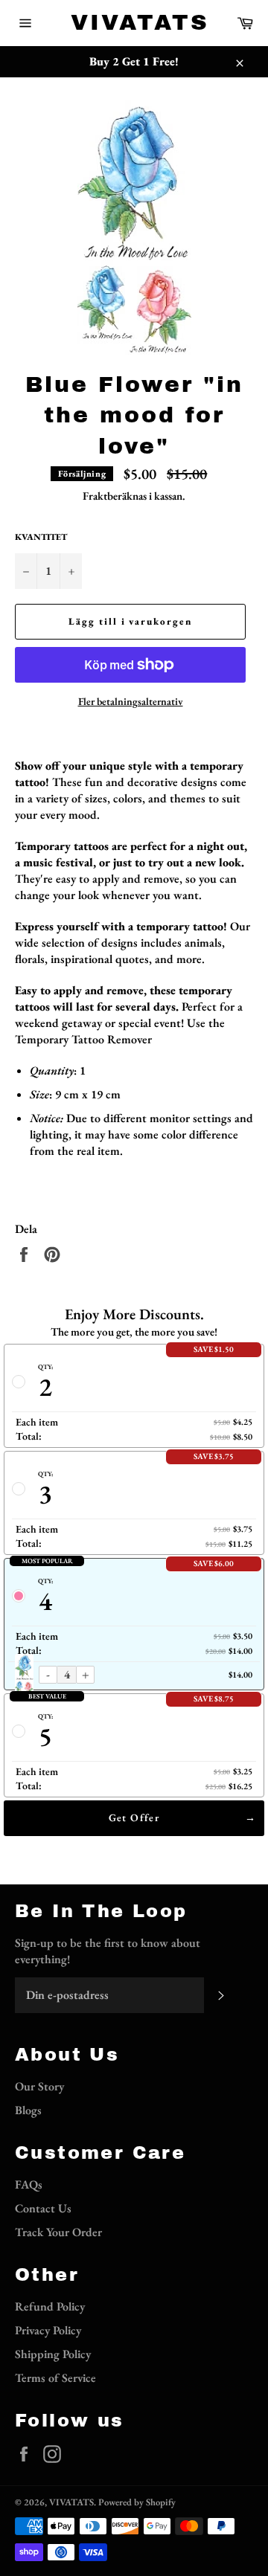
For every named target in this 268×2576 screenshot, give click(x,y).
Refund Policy (50, 2306)
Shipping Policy (53, 2354)
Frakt (95, 496)
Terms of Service (55, 2378)
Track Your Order (58, 2232)
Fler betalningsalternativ (131, 701)
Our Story (39, 2086)
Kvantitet (41, 537)
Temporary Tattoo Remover (83, 1039)
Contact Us (43, 2208)
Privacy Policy (48, 2330)
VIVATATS (134, 22)
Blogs (28, 2110)
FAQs (29, 2184)
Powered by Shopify (137, 2502)
